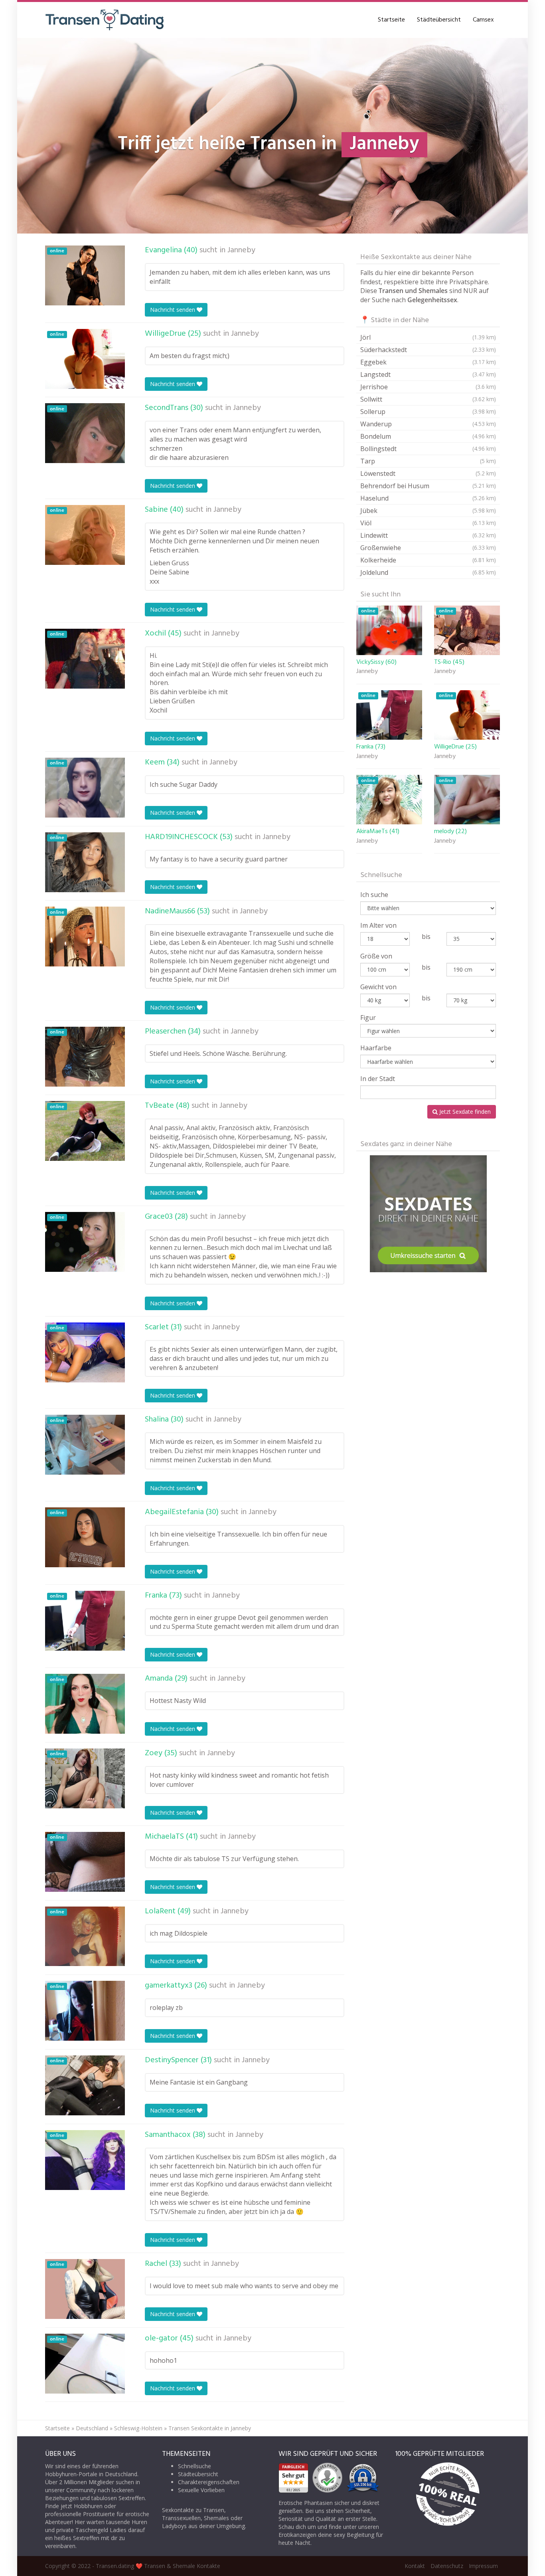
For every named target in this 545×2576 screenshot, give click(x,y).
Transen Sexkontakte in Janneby (210, 2428)
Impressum (483, 2566)
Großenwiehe (428, 548)
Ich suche (374, 895)
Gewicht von (378, 987)
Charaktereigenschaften (209, 2482)
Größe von (376, 956)
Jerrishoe (428, 387)
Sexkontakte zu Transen (193, 2510)
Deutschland (92, 2428)
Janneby (241, 250)
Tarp (428, 461)
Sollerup (428, 412)
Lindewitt (428, 535)
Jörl (428, 337)
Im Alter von (378, 925)
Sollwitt (428, 399)
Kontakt (415, 2566)
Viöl (428, 523)
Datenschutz (447, 2566)
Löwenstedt (428, 473)
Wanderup (428, 424)
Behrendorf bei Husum (428, 486)
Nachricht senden (173, 310)
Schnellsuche (195, 2466)
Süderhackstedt (428, 350)
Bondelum (428, 436)
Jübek (428, 511)
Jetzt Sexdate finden (464, 1112)
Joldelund (428, 572)
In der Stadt (378, 1079)
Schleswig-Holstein (138, 2428)
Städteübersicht (439, 20)
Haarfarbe (376, 1048)
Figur (368, 1018)
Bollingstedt (428, 449)
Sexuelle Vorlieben (201, 2490)
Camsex (483, 20)
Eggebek (428, 362)
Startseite (391, 20)
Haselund (428, 498)
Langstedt (428, 374)
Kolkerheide (428, 560)
